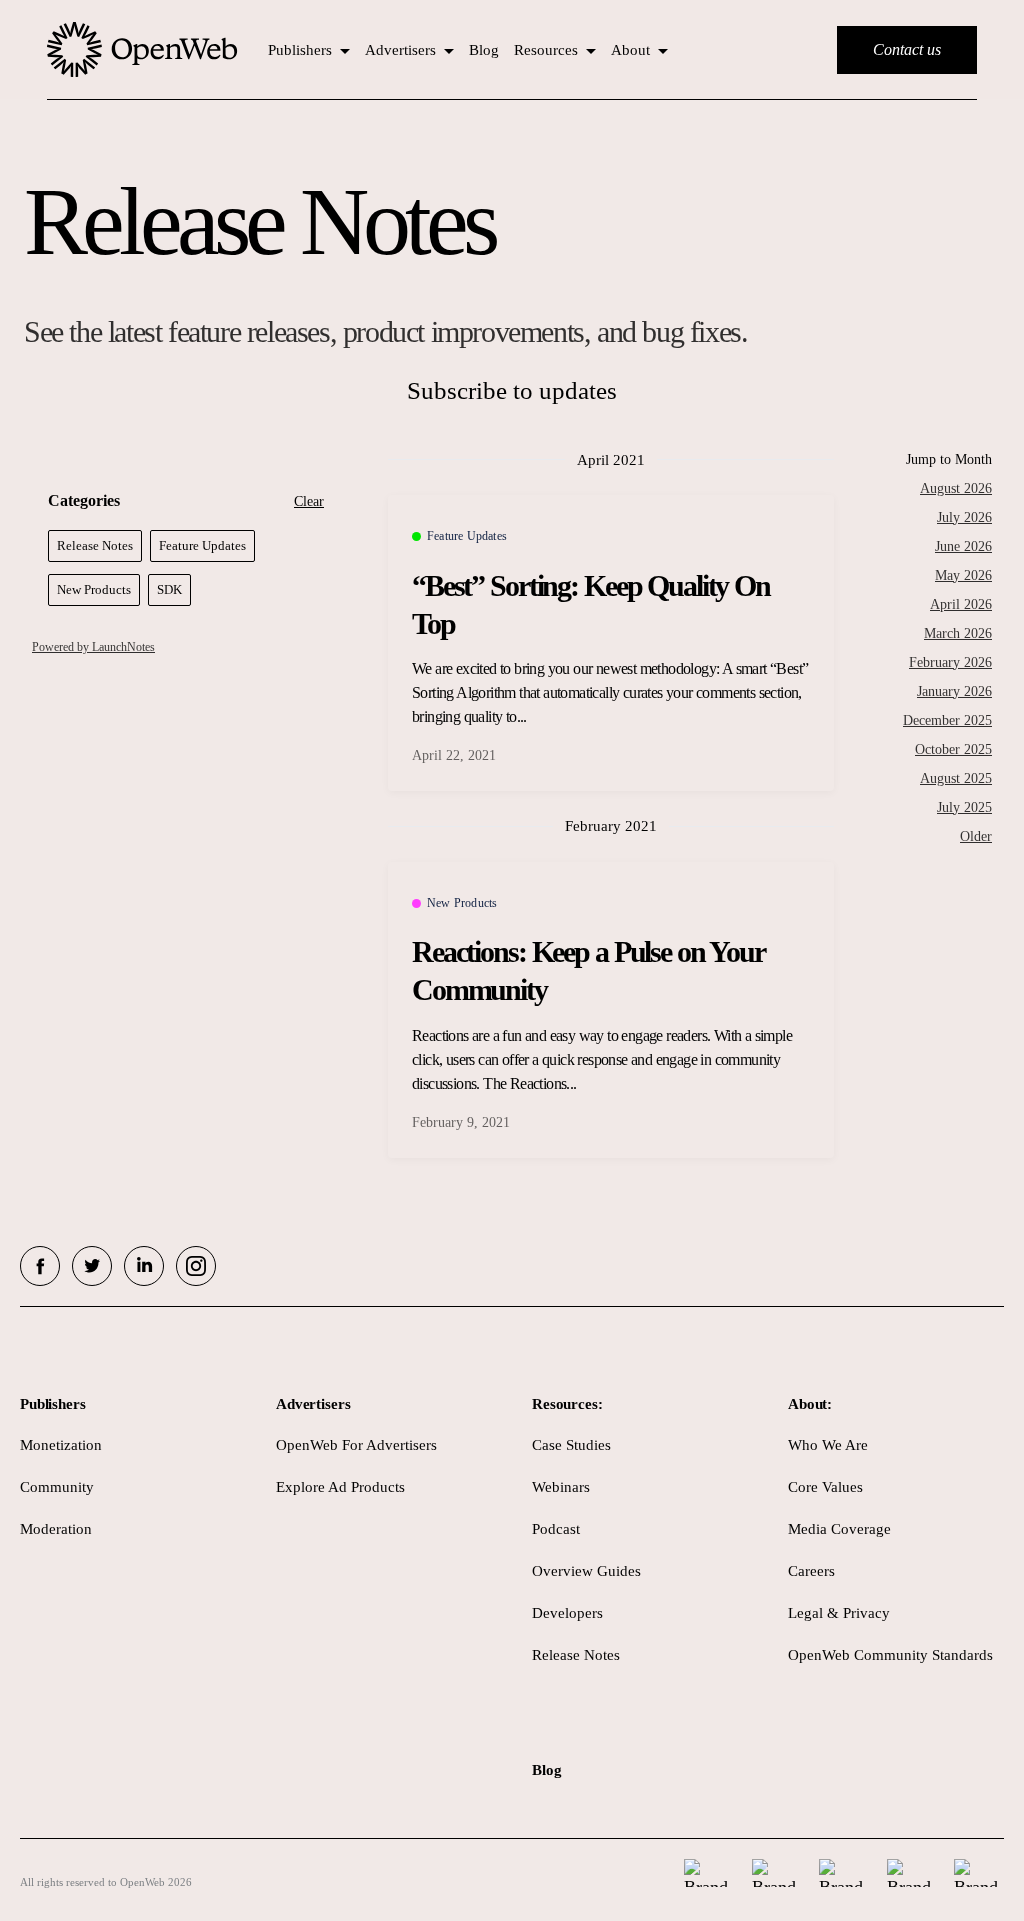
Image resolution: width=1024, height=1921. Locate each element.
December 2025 (947, 720)
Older (976, 836)
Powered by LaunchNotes (93, 647)
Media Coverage (839, 1529)
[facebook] (40, 1266)
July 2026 (964, 517)
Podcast (556, 1529)
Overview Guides (586, 1571)
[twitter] (92, 1266)
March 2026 (958, 633)
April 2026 (961, 604)
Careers (811, 1571)
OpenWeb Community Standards (890, 1655)
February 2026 (950, 662)
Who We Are (828, 1445)
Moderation (56, 1529)
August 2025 (956, 778)
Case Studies (571, 1445)
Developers (567, 1613)
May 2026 (963, 575)
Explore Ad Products (340, 1487)
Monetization (61, 1445)
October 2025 (953, 749)
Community (57, 1487)
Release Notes (576, 1655)
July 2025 (964, 807)
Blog (484, 50)
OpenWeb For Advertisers (356, 1445)
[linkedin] (144, 1266)
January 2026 (954, 691)
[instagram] (196, 1266)
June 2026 (963, 546)
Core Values (825, 1487)
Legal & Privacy (839, 1613)
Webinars (561, 1487)
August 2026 (956, 488)
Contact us (907, 49)
